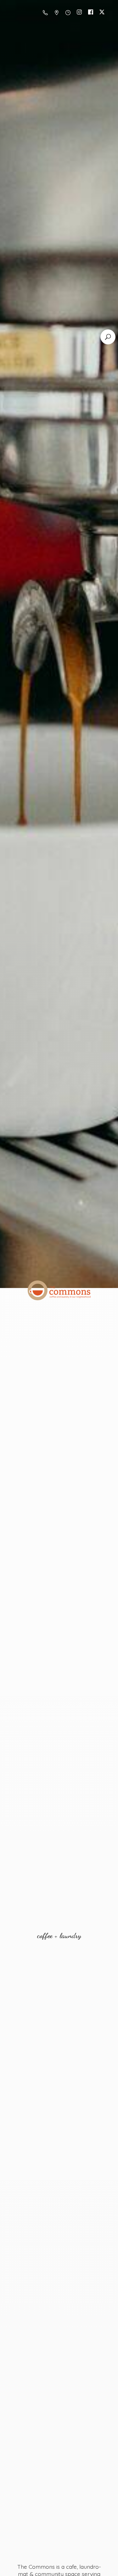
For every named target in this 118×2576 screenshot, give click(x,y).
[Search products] (108, 337)
